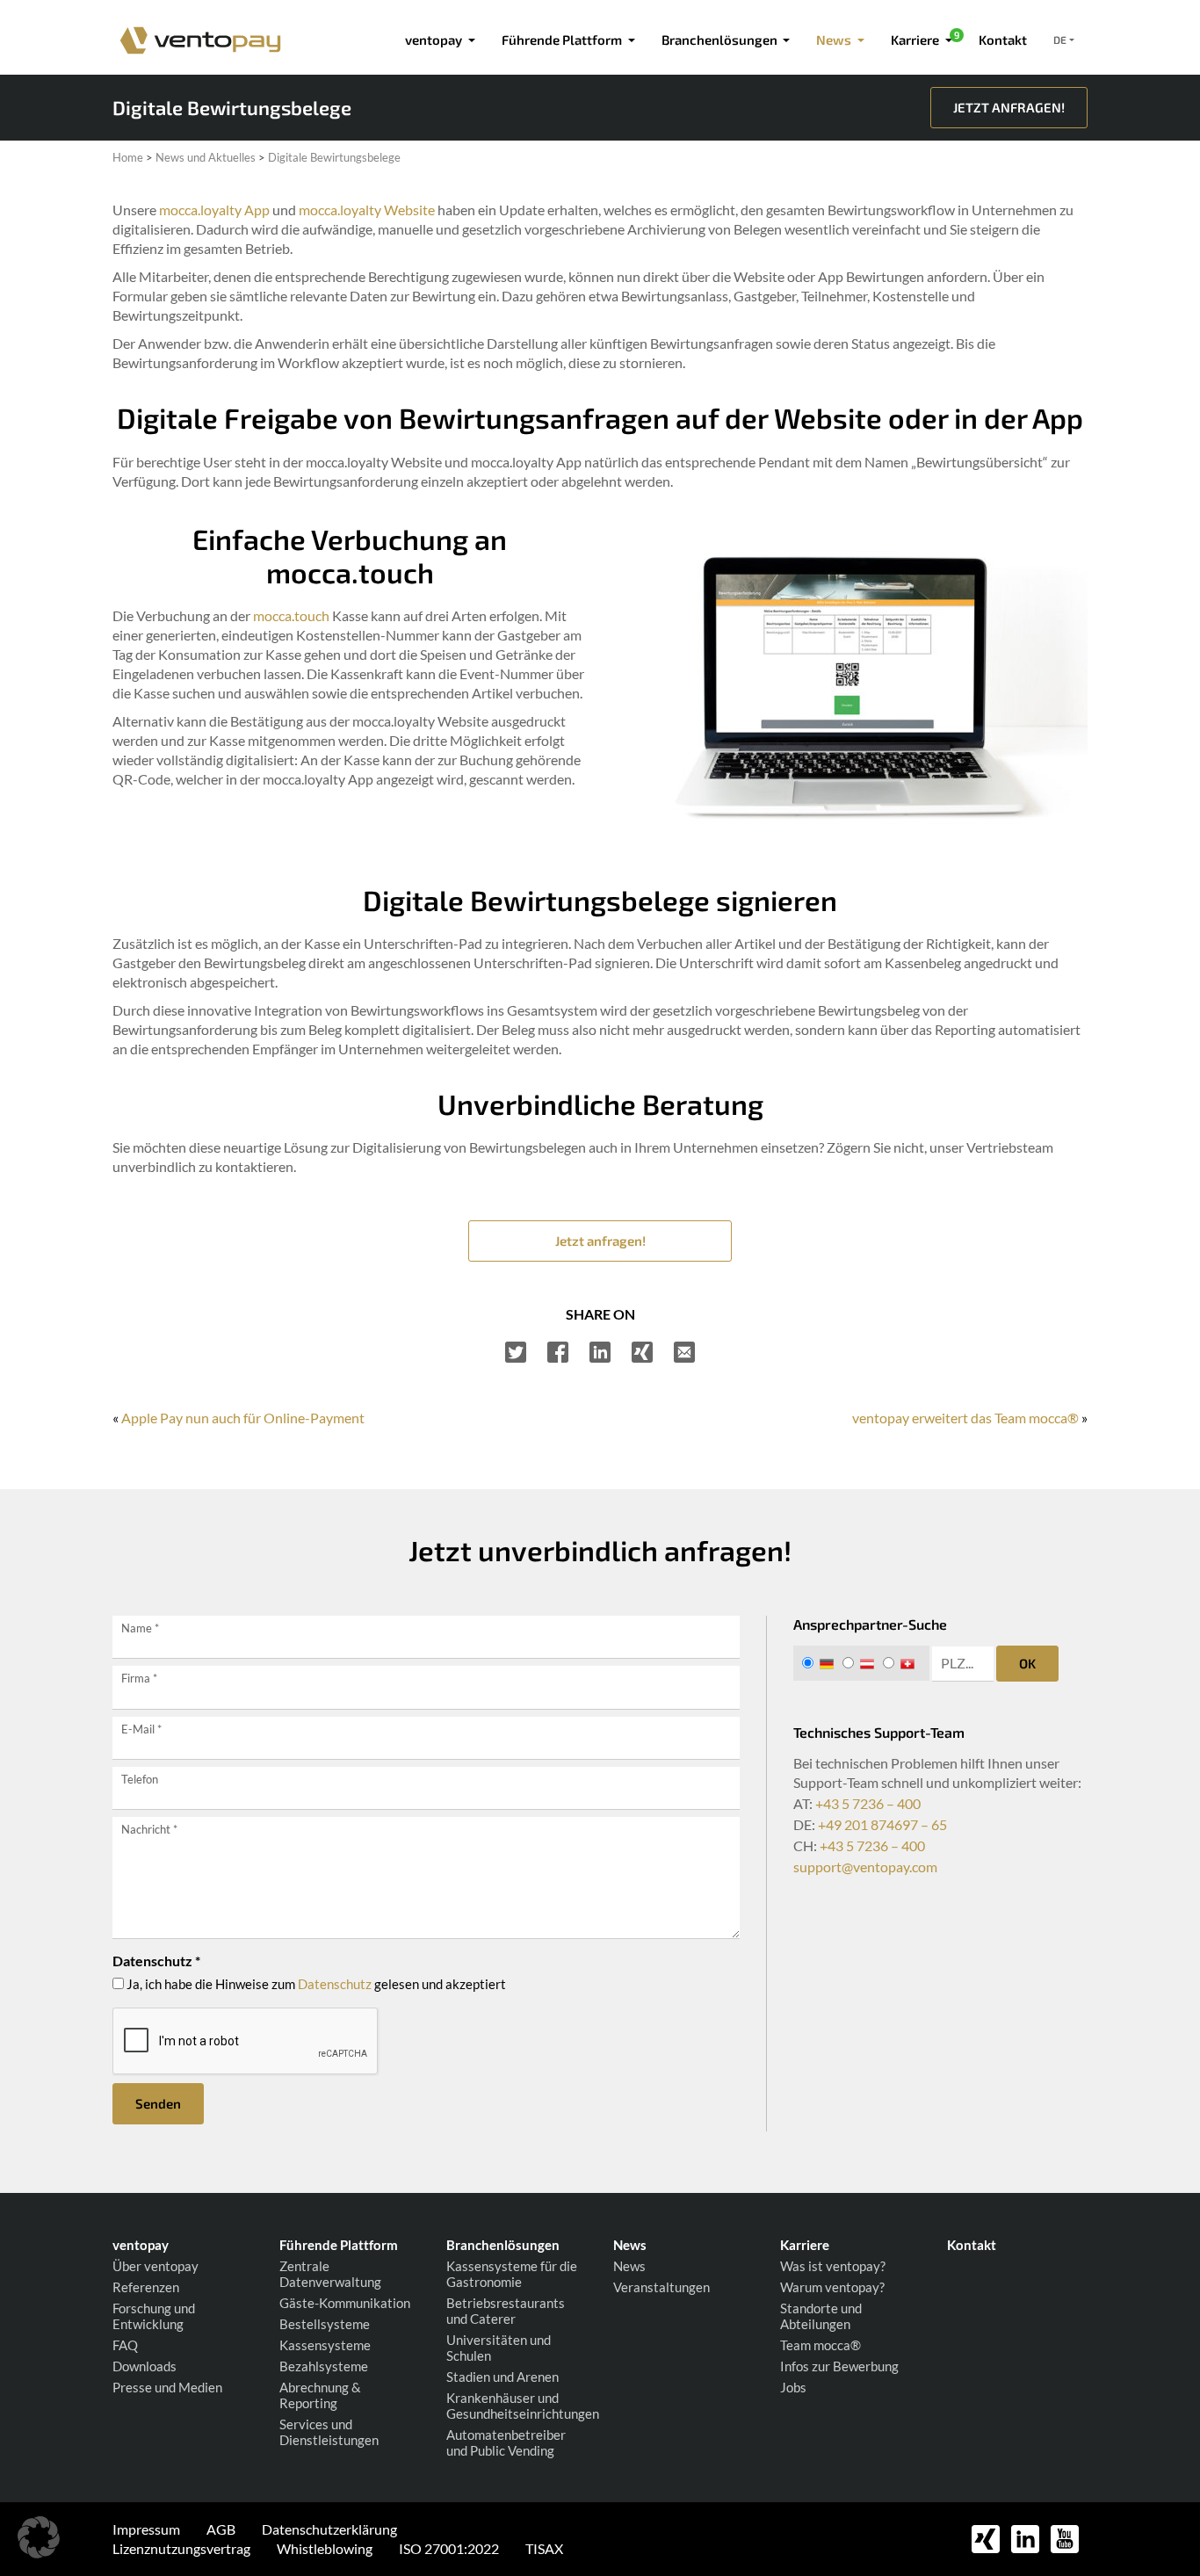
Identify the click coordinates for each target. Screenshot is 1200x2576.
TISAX (544, 2548)
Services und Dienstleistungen (329, 2432)
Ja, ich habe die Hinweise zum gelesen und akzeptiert (315, 1984)
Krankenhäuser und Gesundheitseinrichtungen (517, 2406)
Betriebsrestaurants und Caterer (506, 2311)
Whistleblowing (325, 2548)
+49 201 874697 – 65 (882, 1824)
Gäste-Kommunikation (345, 2303)
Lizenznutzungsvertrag (181, 2548)
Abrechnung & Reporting (320, 2395)
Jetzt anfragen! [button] (600, 1241)
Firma (139, 1678)
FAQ (125, 2345)
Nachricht (149, 1829)
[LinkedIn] (600, 1352)
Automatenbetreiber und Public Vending (506, 2442)
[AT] (861, 1663)
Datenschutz (335, 1984)
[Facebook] (558, 1352)
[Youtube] (1065, 2537)
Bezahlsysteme (324, 2366)
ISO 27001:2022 (449, 2548)
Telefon (140, 1779)
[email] (684, 1352)
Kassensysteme (325, 2345)
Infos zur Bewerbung (839, 2366)
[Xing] (642, 1352)
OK (1027, 1663)
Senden (158, 2103)
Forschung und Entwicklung (154, 2316)
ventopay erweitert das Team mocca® (965, 1418)
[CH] (902, 1663)
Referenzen (146, 2287)
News (629, 2266)
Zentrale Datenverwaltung (330, 2274)
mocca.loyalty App (214, 210)
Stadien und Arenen (502, 2377)
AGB (221, 2529)
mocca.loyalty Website (367, 210)
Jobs (793, 2387)
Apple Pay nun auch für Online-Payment (243, 1418)
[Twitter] (516, 1352)
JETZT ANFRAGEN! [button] (1009, 107)
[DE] (821, 1663)
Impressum (146, 2529)
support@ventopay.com (865, 1867)
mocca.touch (291, 615)
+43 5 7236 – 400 (868, 1803)
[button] (39, 2537)
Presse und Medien (167, 2387)
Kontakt (1003, 40)
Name (140, 1628)
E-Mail (141, 1729)
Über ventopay (155, 2266)
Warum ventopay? (832, 2287)
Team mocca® (820, 2345)
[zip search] (963, 1664)
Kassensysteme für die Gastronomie (512, 2274)
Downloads (145, 2366)
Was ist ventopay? (833, 2266)
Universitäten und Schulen (499, 2348)
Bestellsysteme (325, 2324)
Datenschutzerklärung (329, 2529)
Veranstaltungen (661, 2287)
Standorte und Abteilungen (821, 2316)
